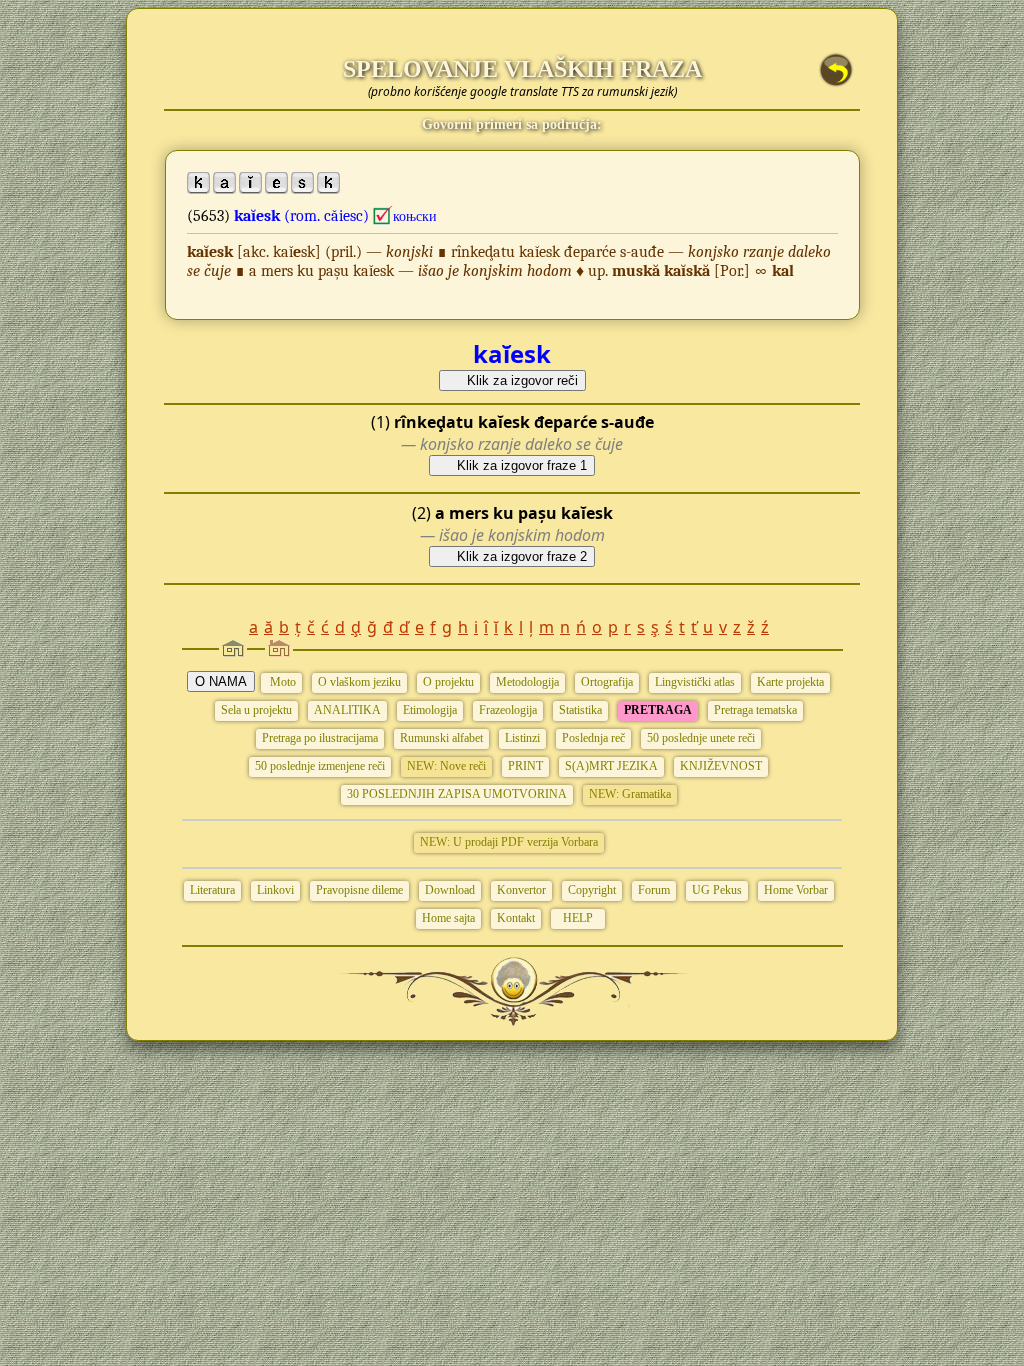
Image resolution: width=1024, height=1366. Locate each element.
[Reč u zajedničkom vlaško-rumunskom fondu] (383, 216)
